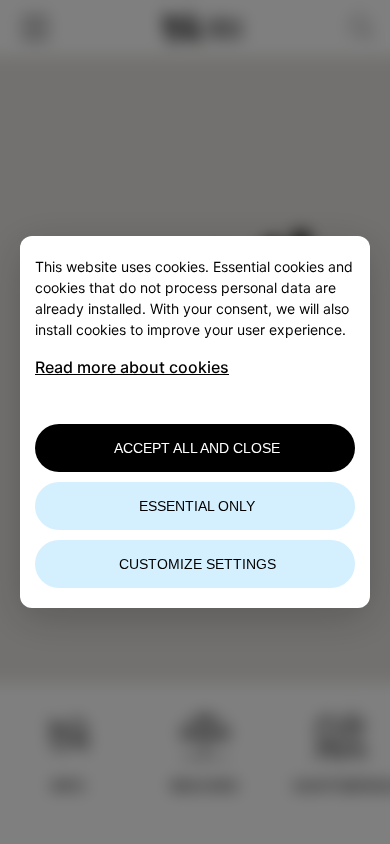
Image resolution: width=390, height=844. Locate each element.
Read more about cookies (132, 367)
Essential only (197, 506)
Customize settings (197, 564)
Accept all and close (197, 448)
